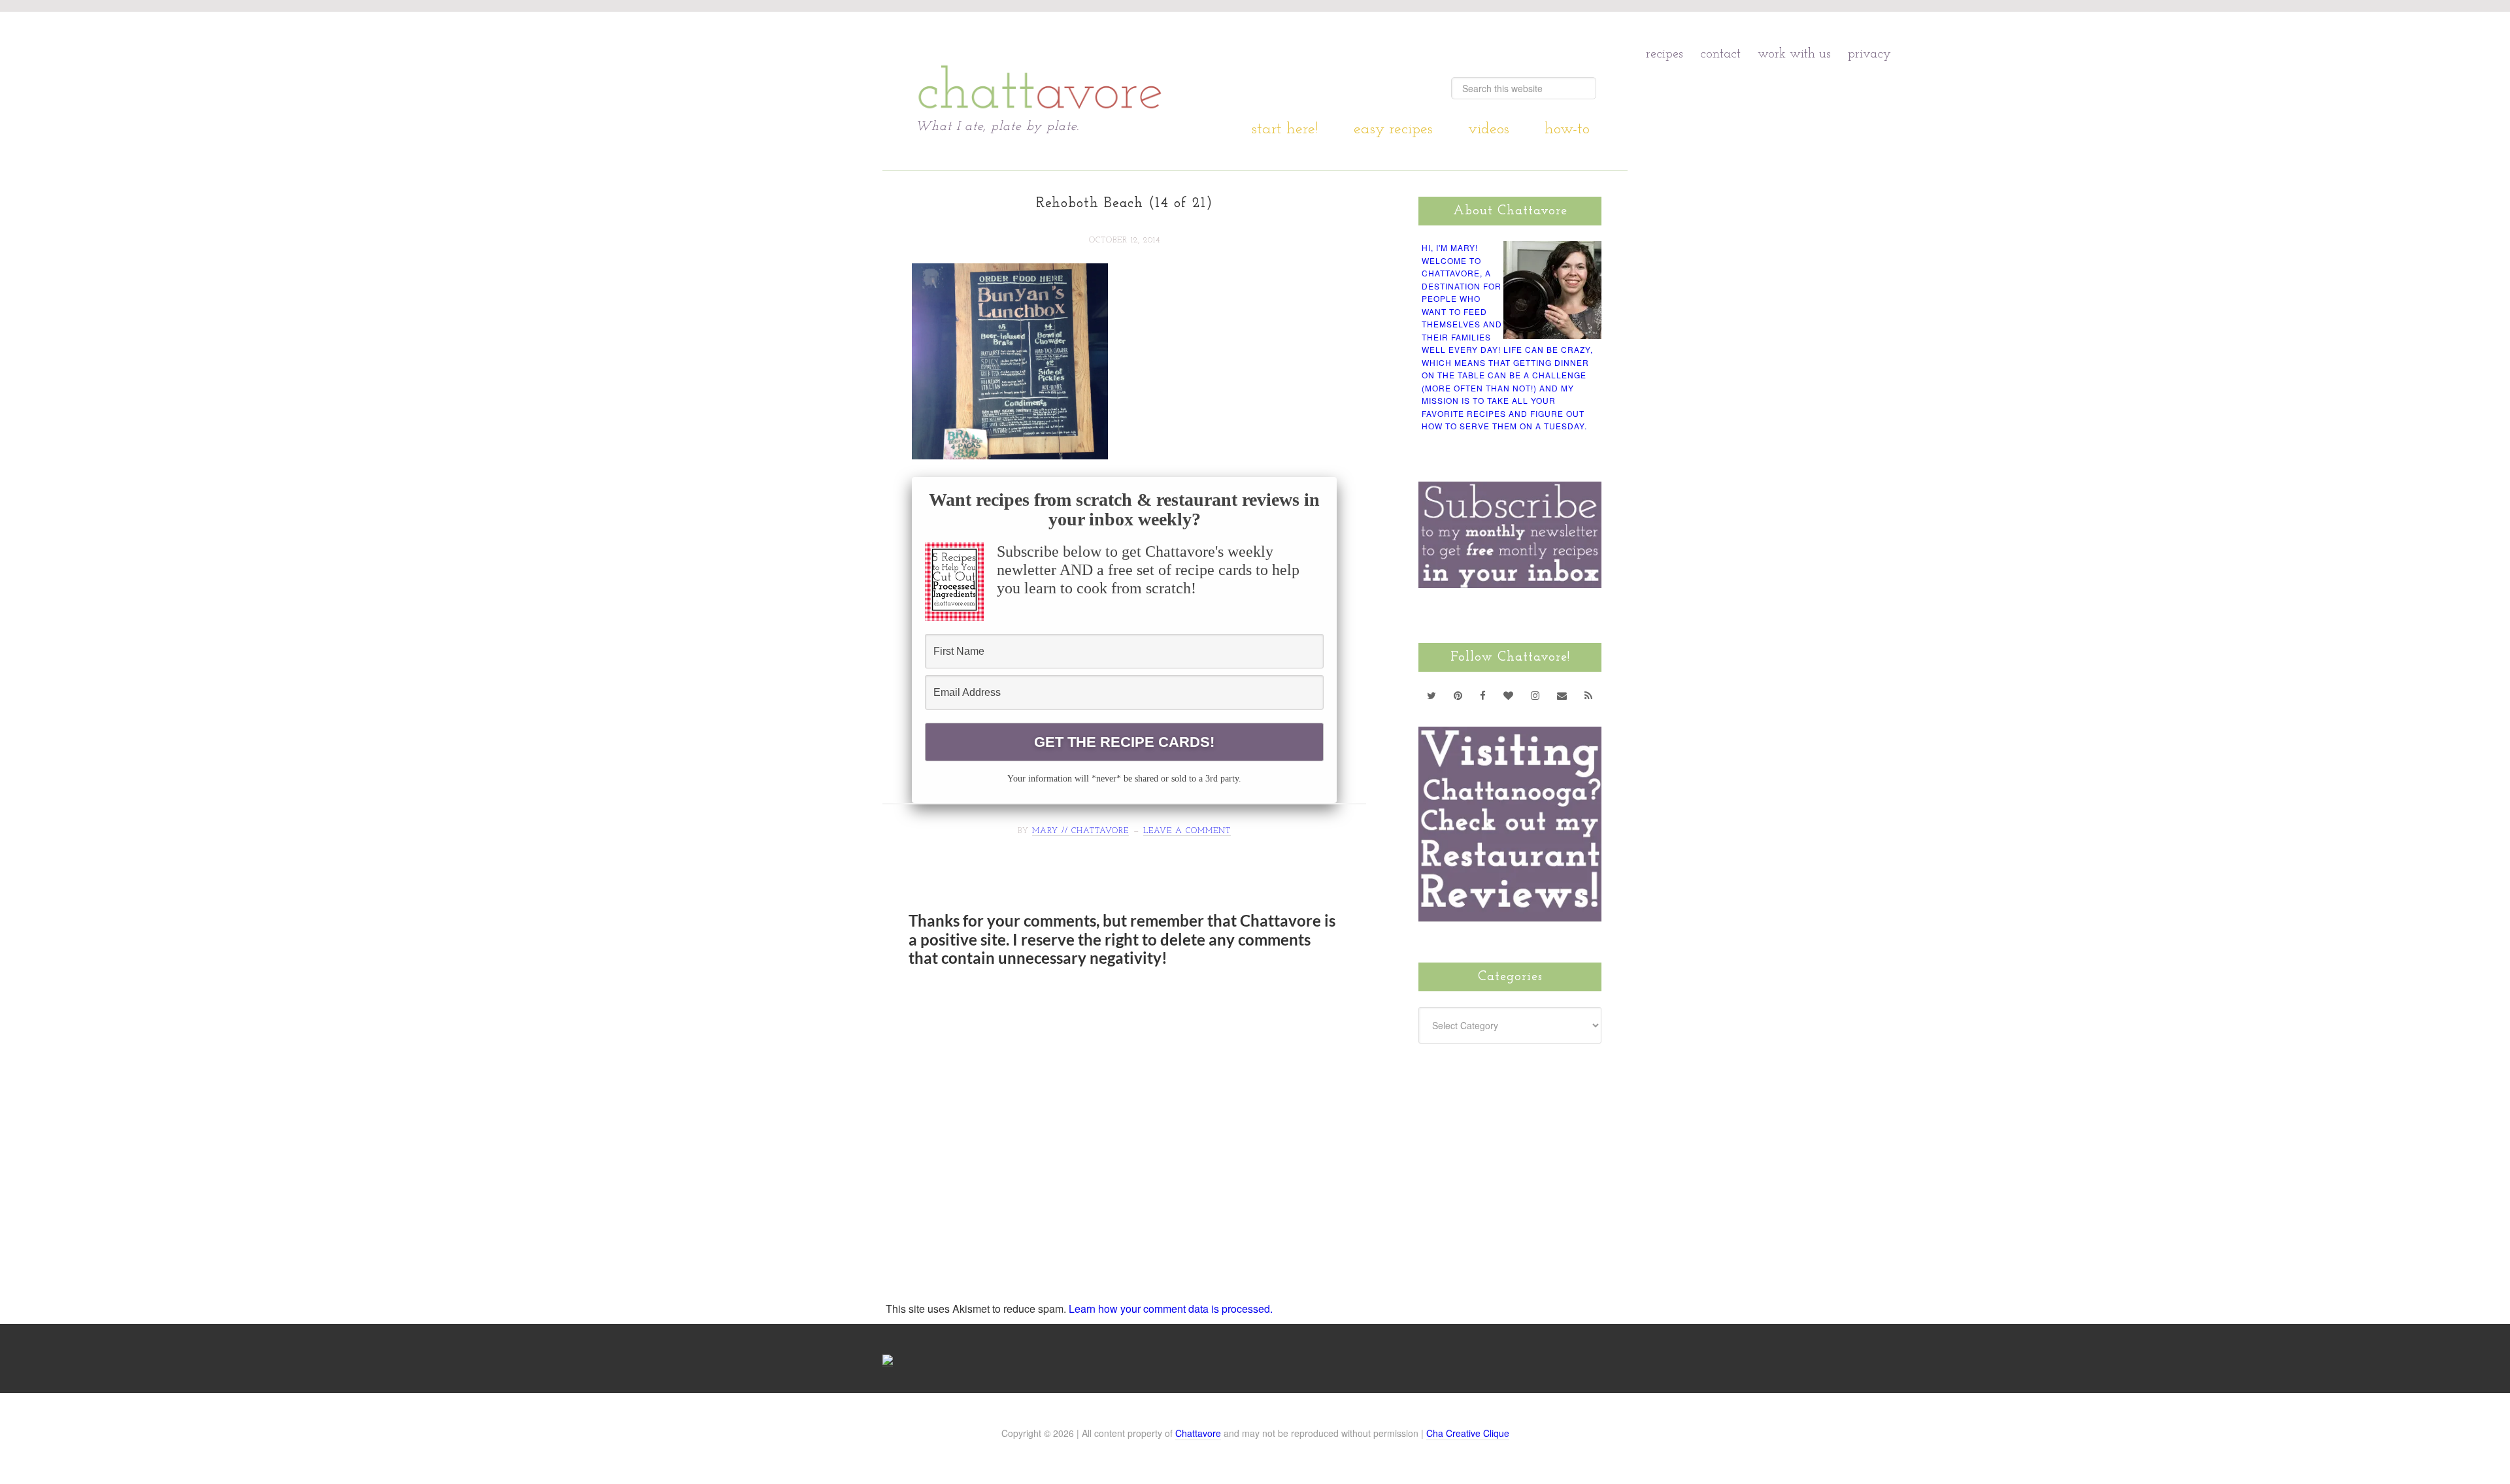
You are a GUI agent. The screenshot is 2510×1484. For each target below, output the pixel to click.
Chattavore (1040, 65)
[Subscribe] (1589, 695)
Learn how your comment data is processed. (1171, 1309)
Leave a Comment (1187, 831)
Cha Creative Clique (1468, 1433)
